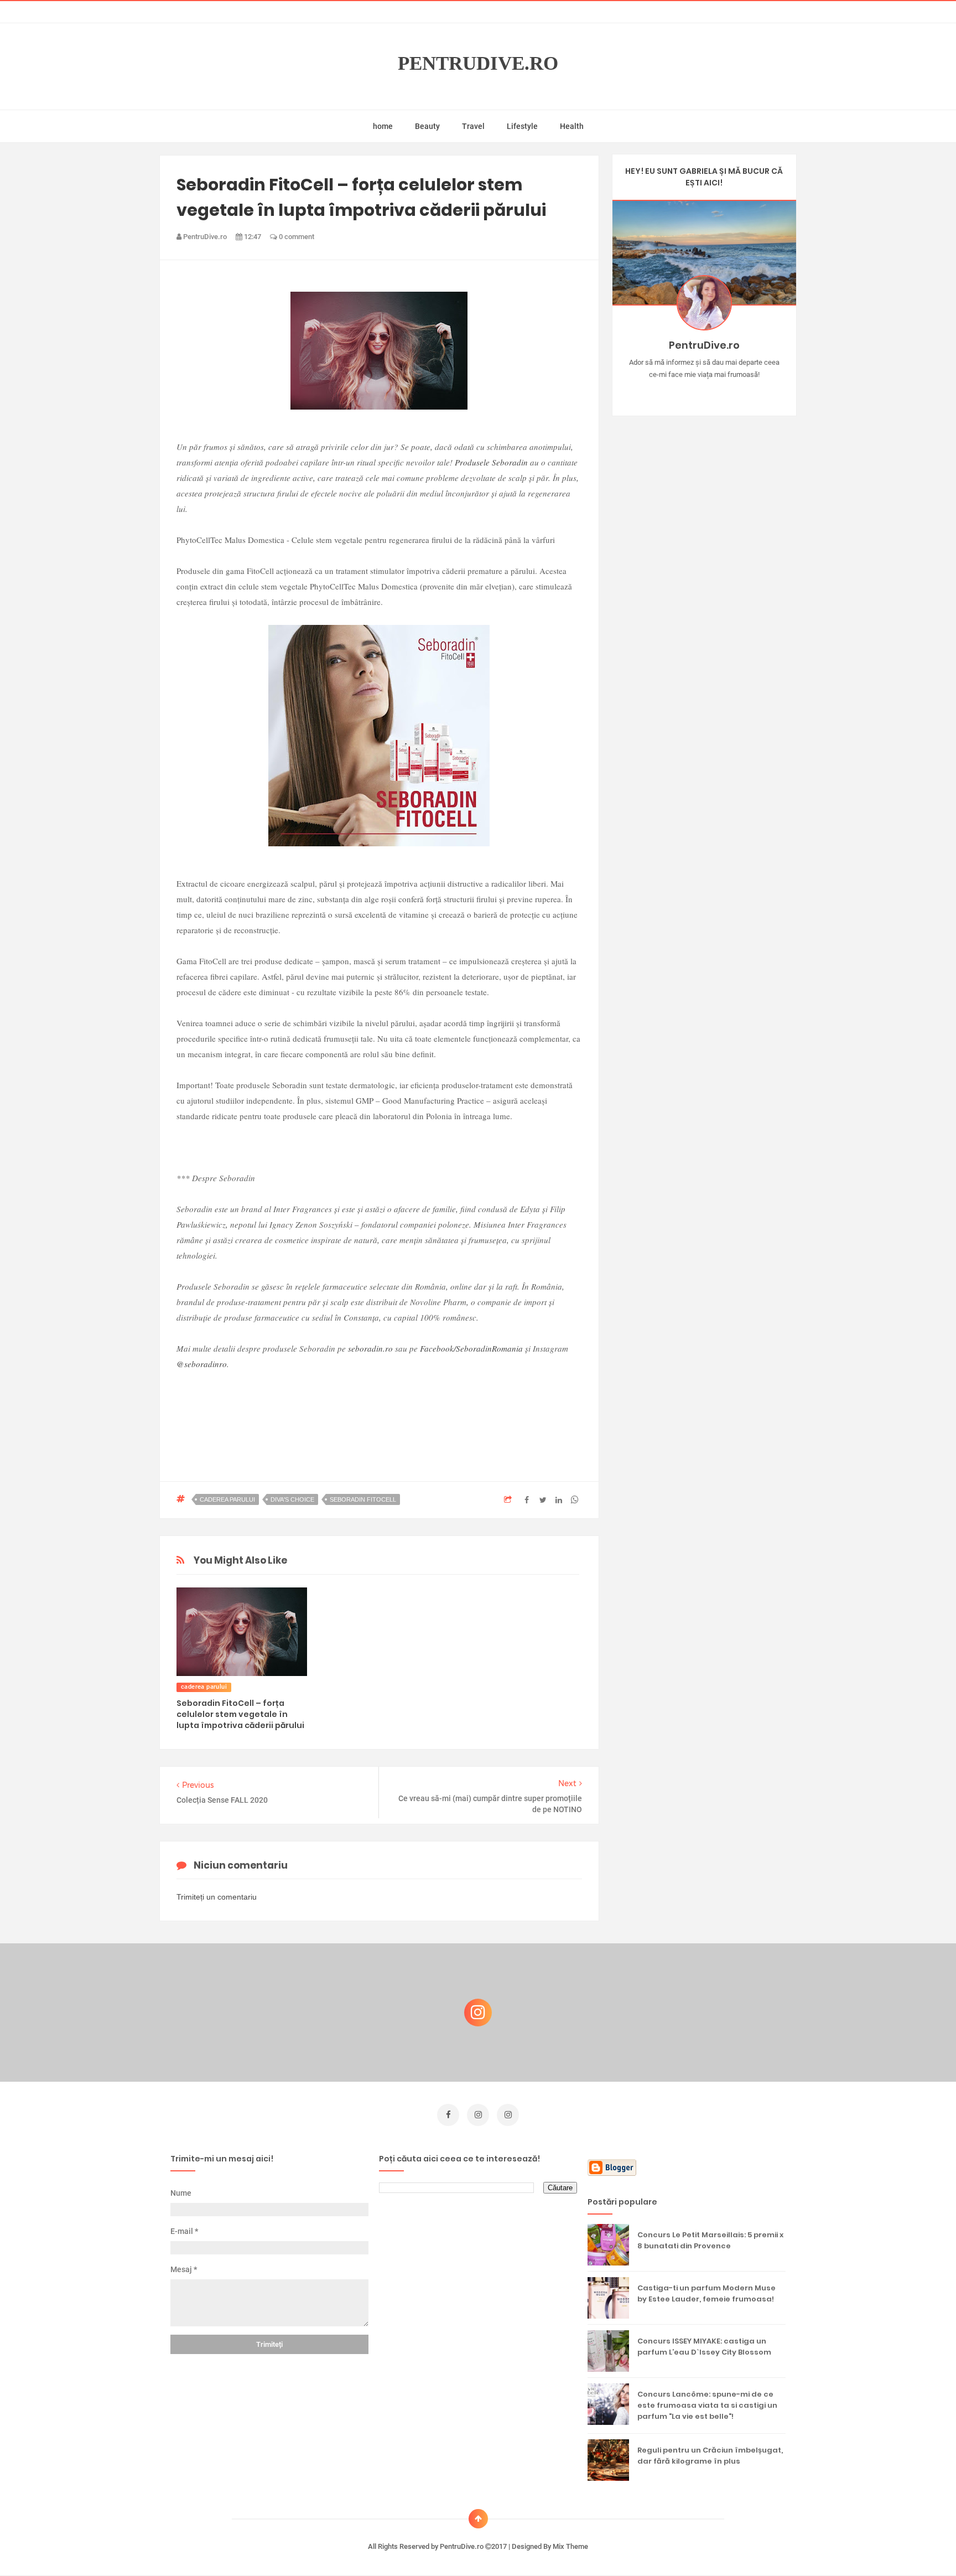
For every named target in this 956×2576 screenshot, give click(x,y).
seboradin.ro (370, 1348)
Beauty (427, 126)
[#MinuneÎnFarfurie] (688, 392)
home (383, 126)
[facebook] (448, 2115)
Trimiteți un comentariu (217, 1897)
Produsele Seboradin (491, 462)
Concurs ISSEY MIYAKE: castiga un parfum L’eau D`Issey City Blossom (704, 2347)
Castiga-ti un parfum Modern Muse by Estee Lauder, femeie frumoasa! (706, 2293)
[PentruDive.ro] (720, 392)
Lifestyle (522, 126)
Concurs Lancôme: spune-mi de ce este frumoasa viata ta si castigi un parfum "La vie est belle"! (707, 2405)
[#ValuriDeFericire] (704, 392)
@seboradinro (202, 1364)
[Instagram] (672, 392)
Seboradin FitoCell (363, 1499)
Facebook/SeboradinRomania (471, 1348)
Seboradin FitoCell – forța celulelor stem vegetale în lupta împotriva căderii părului (240, 1714)
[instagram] (478, 2115)
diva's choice (292, 1499)
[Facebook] (736, 392)
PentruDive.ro (478, 63)
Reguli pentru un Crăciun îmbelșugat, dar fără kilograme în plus (710, 2456)
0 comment (296, 237)
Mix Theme (570, 2546)
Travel (473, 126)
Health (572, 126)
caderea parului (227, 1499)
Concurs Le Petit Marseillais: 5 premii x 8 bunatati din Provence (710, 2240)
